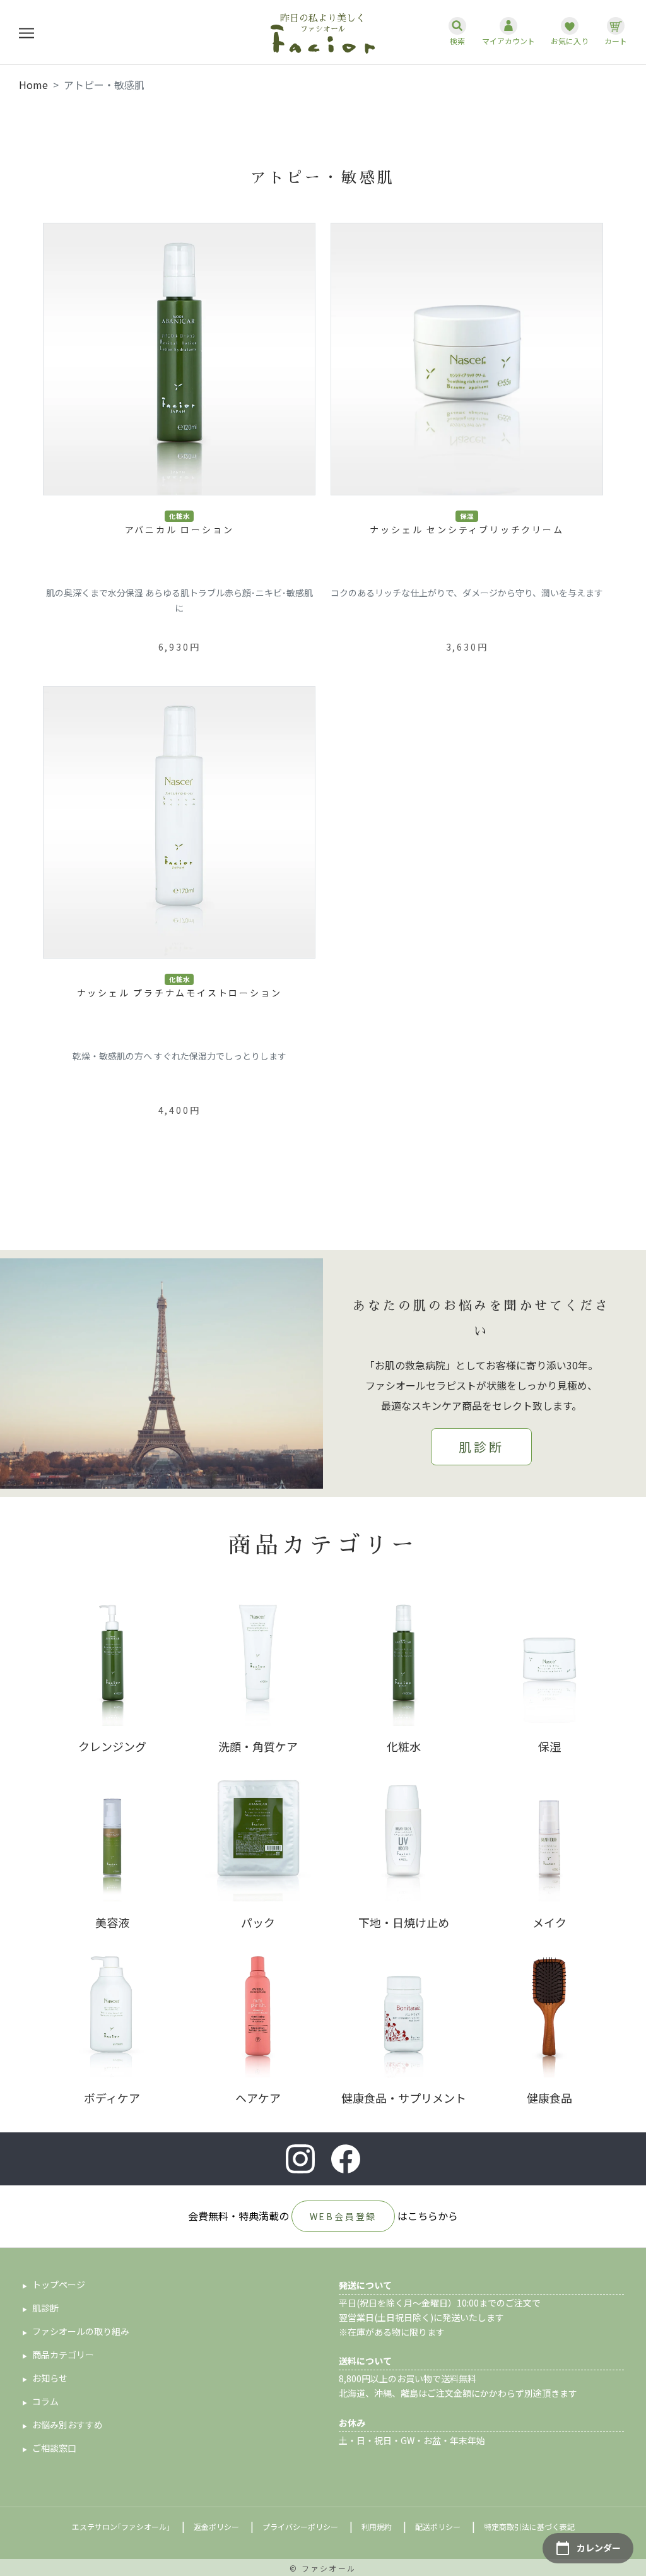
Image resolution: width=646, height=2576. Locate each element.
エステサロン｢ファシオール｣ (121, 2526)
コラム (45, 2401)
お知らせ (50, 2378)
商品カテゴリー (63, 2354)
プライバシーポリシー (300, 2526)
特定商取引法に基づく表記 (529, 2526)
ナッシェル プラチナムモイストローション (179, 993)
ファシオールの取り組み (81, 2331)
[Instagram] (300, 2159)
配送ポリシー (438, 2526)
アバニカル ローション (179, 529)
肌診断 (481, 1447)
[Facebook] (346, 2159)
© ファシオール (323, 2568)
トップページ (59, 2284)
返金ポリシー (216, 2526)
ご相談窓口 (54, 2448)
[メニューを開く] (26, 32)
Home (33, 85)
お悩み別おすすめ (68, 2425)
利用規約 (377, 2526)
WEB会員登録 (344, 2216)
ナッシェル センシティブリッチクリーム (467, 529)
